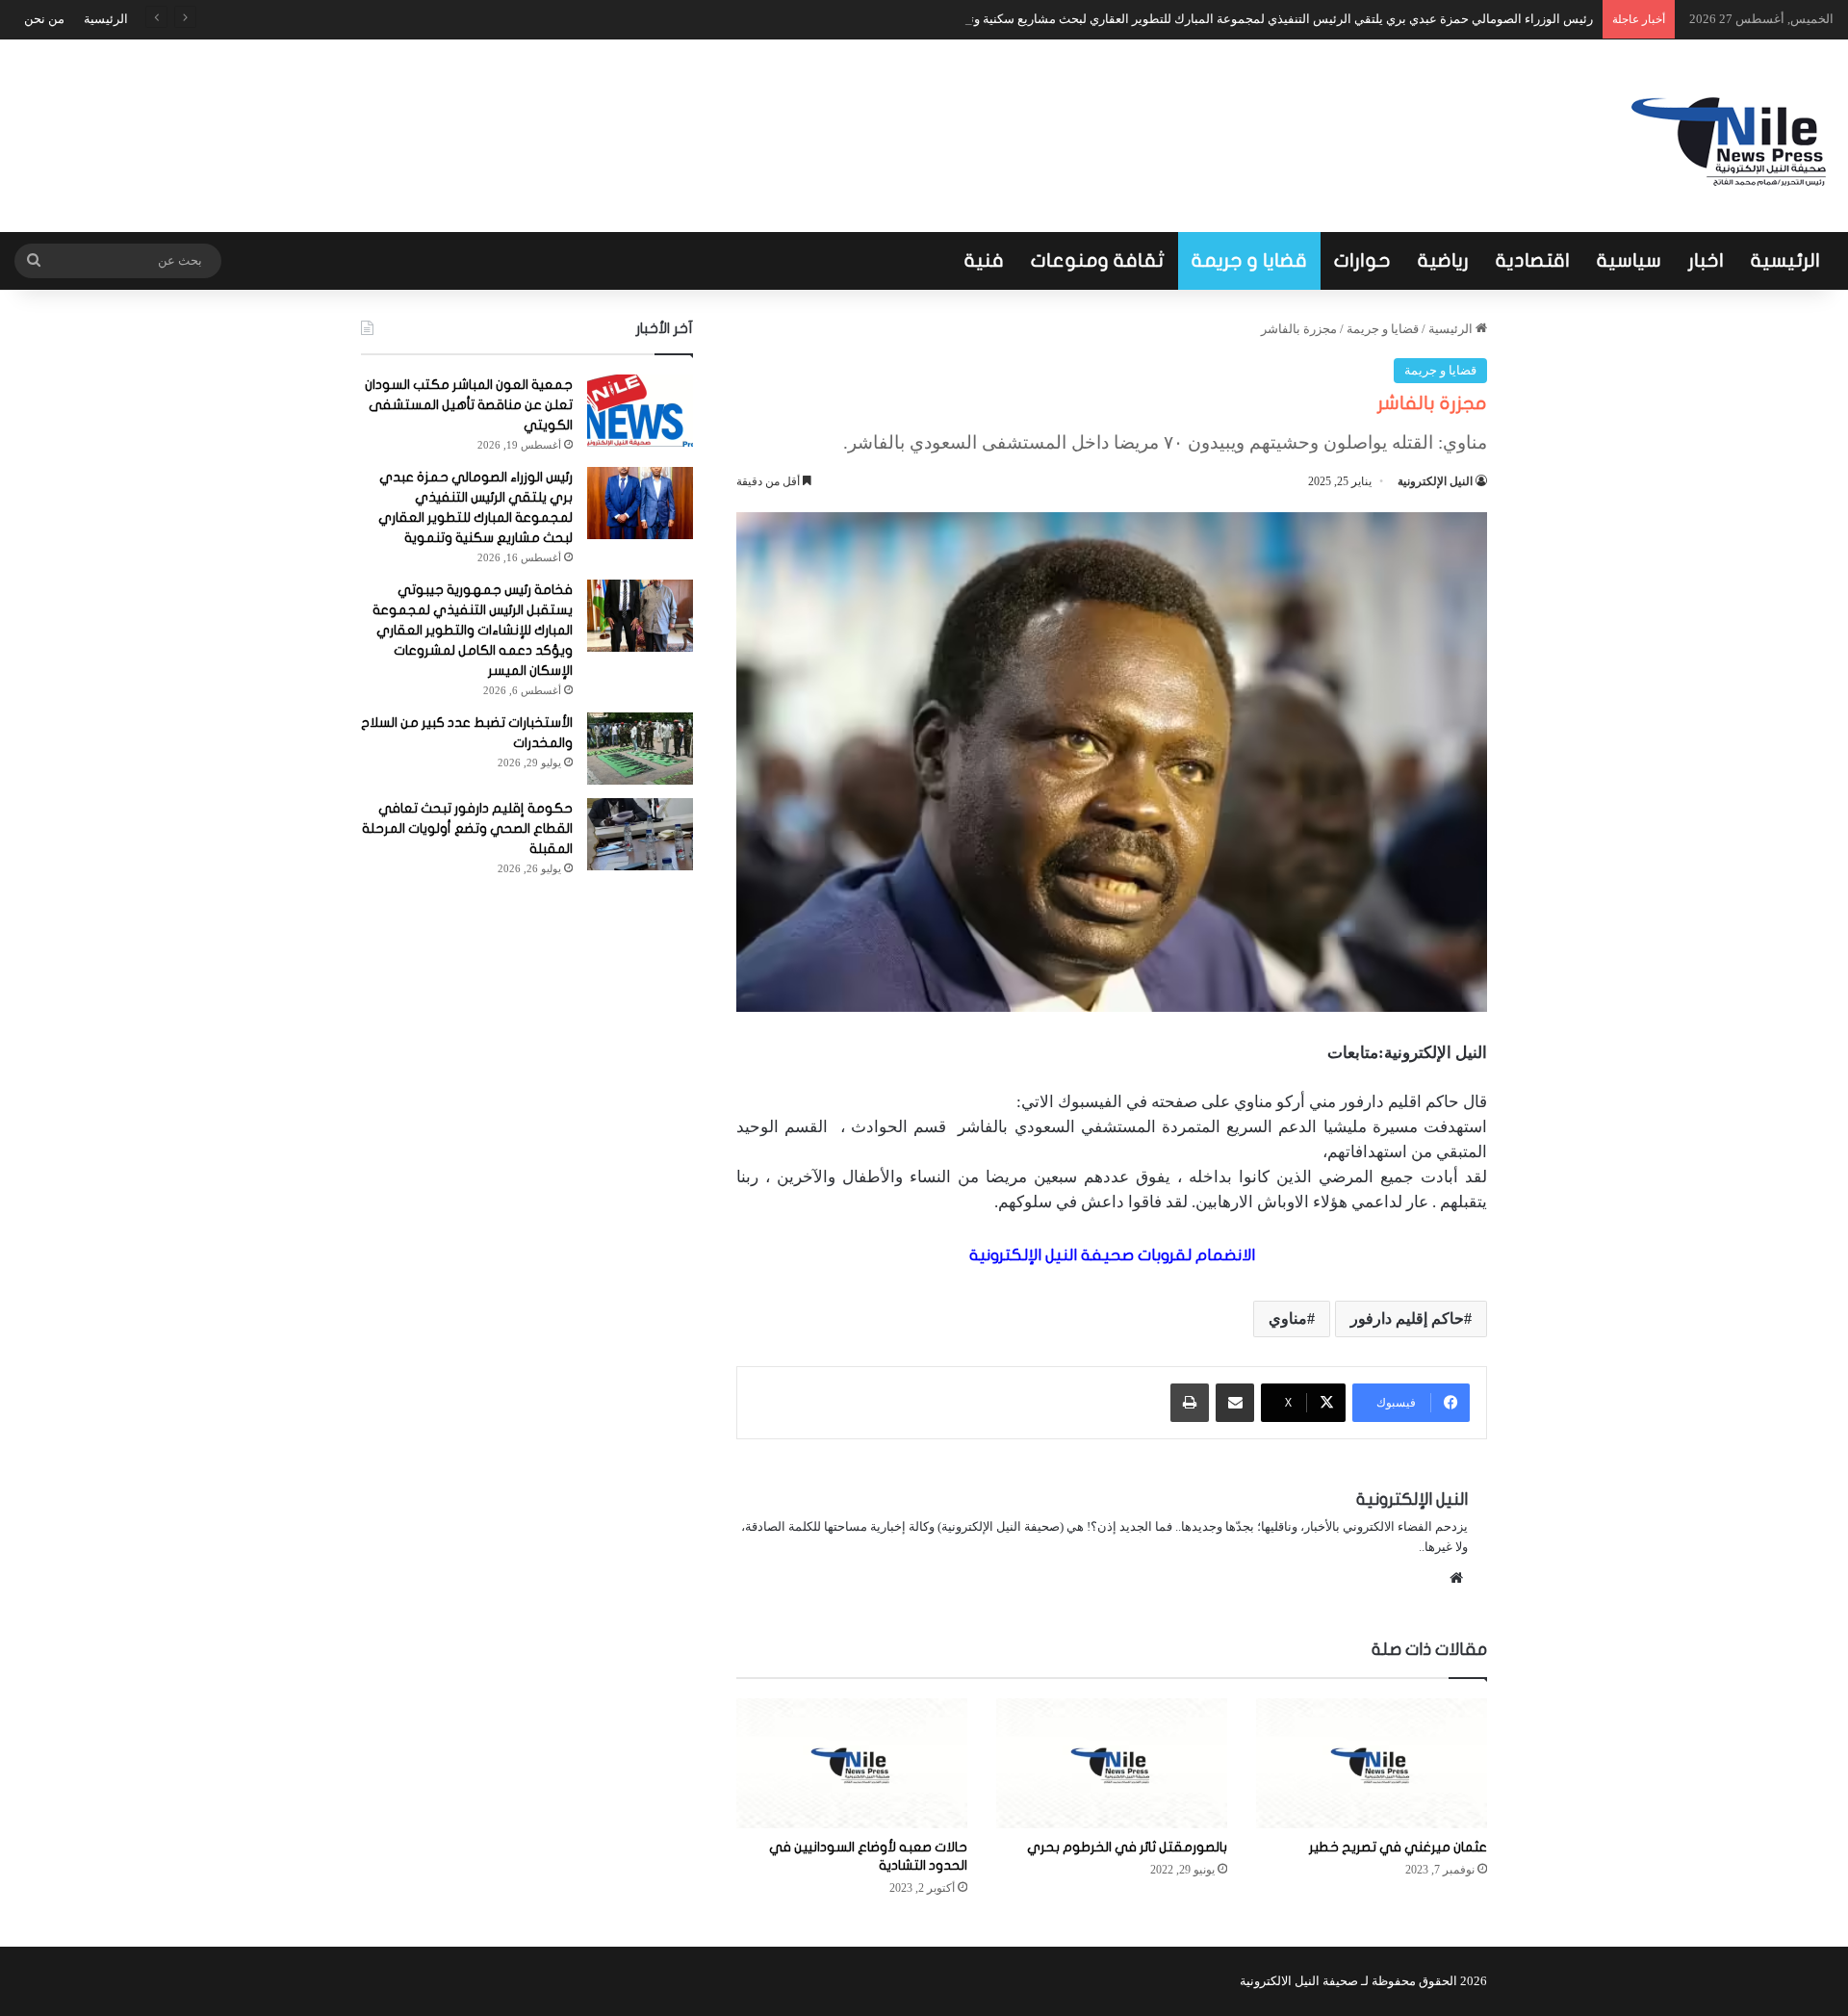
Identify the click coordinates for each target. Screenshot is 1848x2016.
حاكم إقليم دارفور (1407, 1318)
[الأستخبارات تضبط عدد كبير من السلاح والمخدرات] (640, 749)
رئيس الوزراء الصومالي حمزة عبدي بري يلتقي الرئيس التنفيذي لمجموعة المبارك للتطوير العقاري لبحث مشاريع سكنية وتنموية (1267, 19)
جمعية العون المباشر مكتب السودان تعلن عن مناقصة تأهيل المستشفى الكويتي (469, 405)
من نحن (44, 19)
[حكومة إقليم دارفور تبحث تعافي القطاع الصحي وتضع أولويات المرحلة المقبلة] (640, 834)
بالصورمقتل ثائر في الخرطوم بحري (1127, 1847)
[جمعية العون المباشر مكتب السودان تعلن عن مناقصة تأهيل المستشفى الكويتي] (640, 411)
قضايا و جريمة (1249, 260)
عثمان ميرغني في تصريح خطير (1398, 1847)
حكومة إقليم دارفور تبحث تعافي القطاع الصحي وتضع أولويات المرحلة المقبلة (467, 828)
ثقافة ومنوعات (1098, 260)
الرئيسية (106, 19)
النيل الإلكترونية (1435, 481)
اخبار (1706, 260)
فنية (984, 260)
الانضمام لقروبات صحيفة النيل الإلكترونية (1112, 1255)
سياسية (1629, 260)
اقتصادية (1533, 260)
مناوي (1288, 1318)
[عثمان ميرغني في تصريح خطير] (1372, 1763)
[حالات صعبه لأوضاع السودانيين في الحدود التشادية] (852, 1763)
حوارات (1362, 260)
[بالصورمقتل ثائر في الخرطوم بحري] (1112, 1763)
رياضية (1443, 260)
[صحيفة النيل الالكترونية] (1732, 136)
